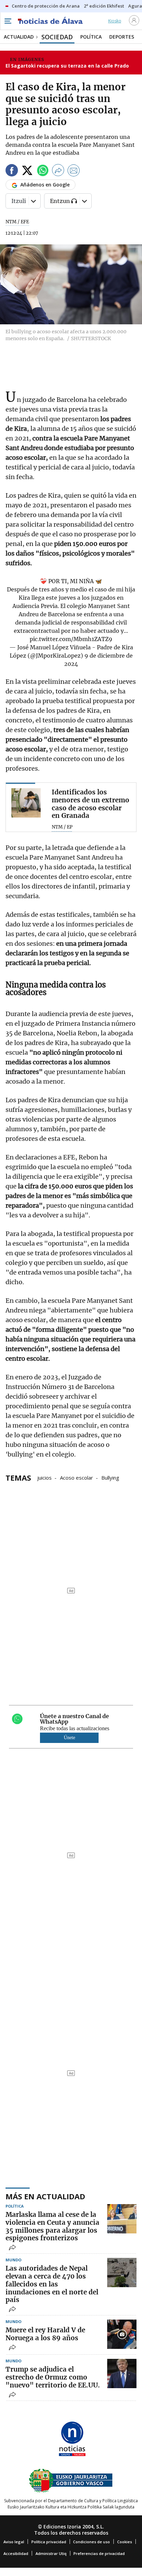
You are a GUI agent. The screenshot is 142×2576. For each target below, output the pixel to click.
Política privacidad (49, 2542)
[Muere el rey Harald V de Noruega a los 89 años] (122, 2334)
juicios (44, 1477)
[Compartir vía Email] (74, 171)
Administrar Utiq (51, 2553)
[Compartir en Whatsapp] (43, 171)
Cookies (125, 2542)
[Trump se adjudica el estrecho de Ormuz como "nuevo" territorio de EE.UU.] (122, 2374)
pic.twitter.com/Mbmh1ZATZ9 (71, 639)
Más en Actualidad (45, 2196)
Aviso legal (14, 2542)
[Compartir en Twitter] (27, 171)
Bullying (110, 1477)
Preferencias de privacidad (99, 2553)
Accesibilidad (16, 2553)
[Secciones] (8, 21)
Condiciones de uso (92, 2542)
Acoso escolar (77, 1477)
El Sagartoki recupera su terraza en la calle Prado (67, 66)
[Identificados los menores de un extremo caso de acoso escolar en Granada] (26, 803)
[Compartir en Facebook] (12, 171)
